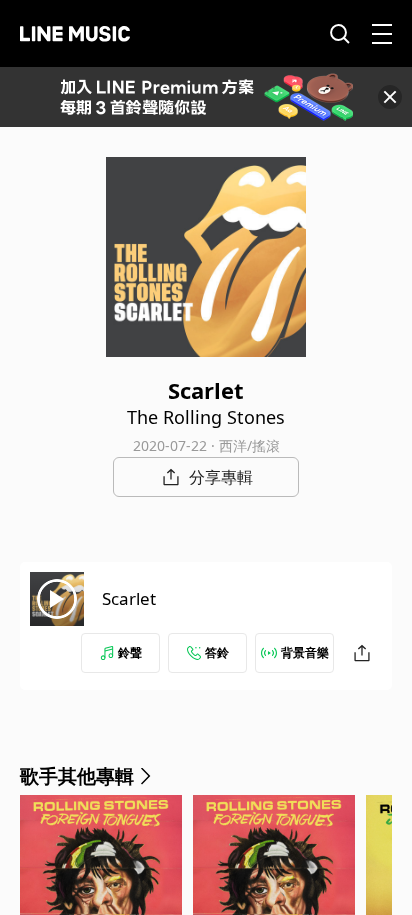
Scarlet (129, 598)
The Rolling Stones (206, 417)
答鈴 (217, 652)
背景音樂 (305, 652)
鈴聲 (130, 652)
